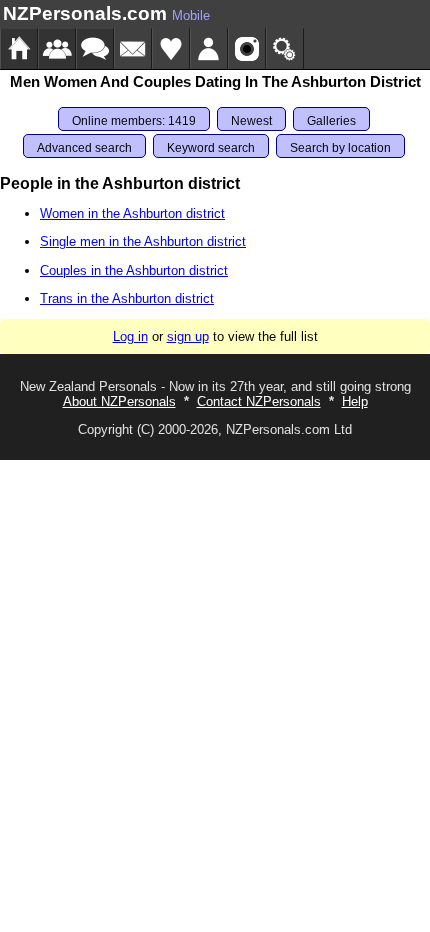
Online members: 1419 (134, 121)
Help (355, 401)
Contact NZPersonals (259, 401)
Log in (130, 336)
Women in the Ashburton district (132, 213)
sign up (188, 336)
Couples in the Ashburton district (134, 270)
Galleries (331, 121)
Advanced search (84, 148)
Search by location (340, 148)
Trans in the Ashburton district (127, 298)
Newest (251, 121)
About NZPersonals (119, 401)
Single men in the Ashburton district (143, 241)
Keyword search (211, 148)
